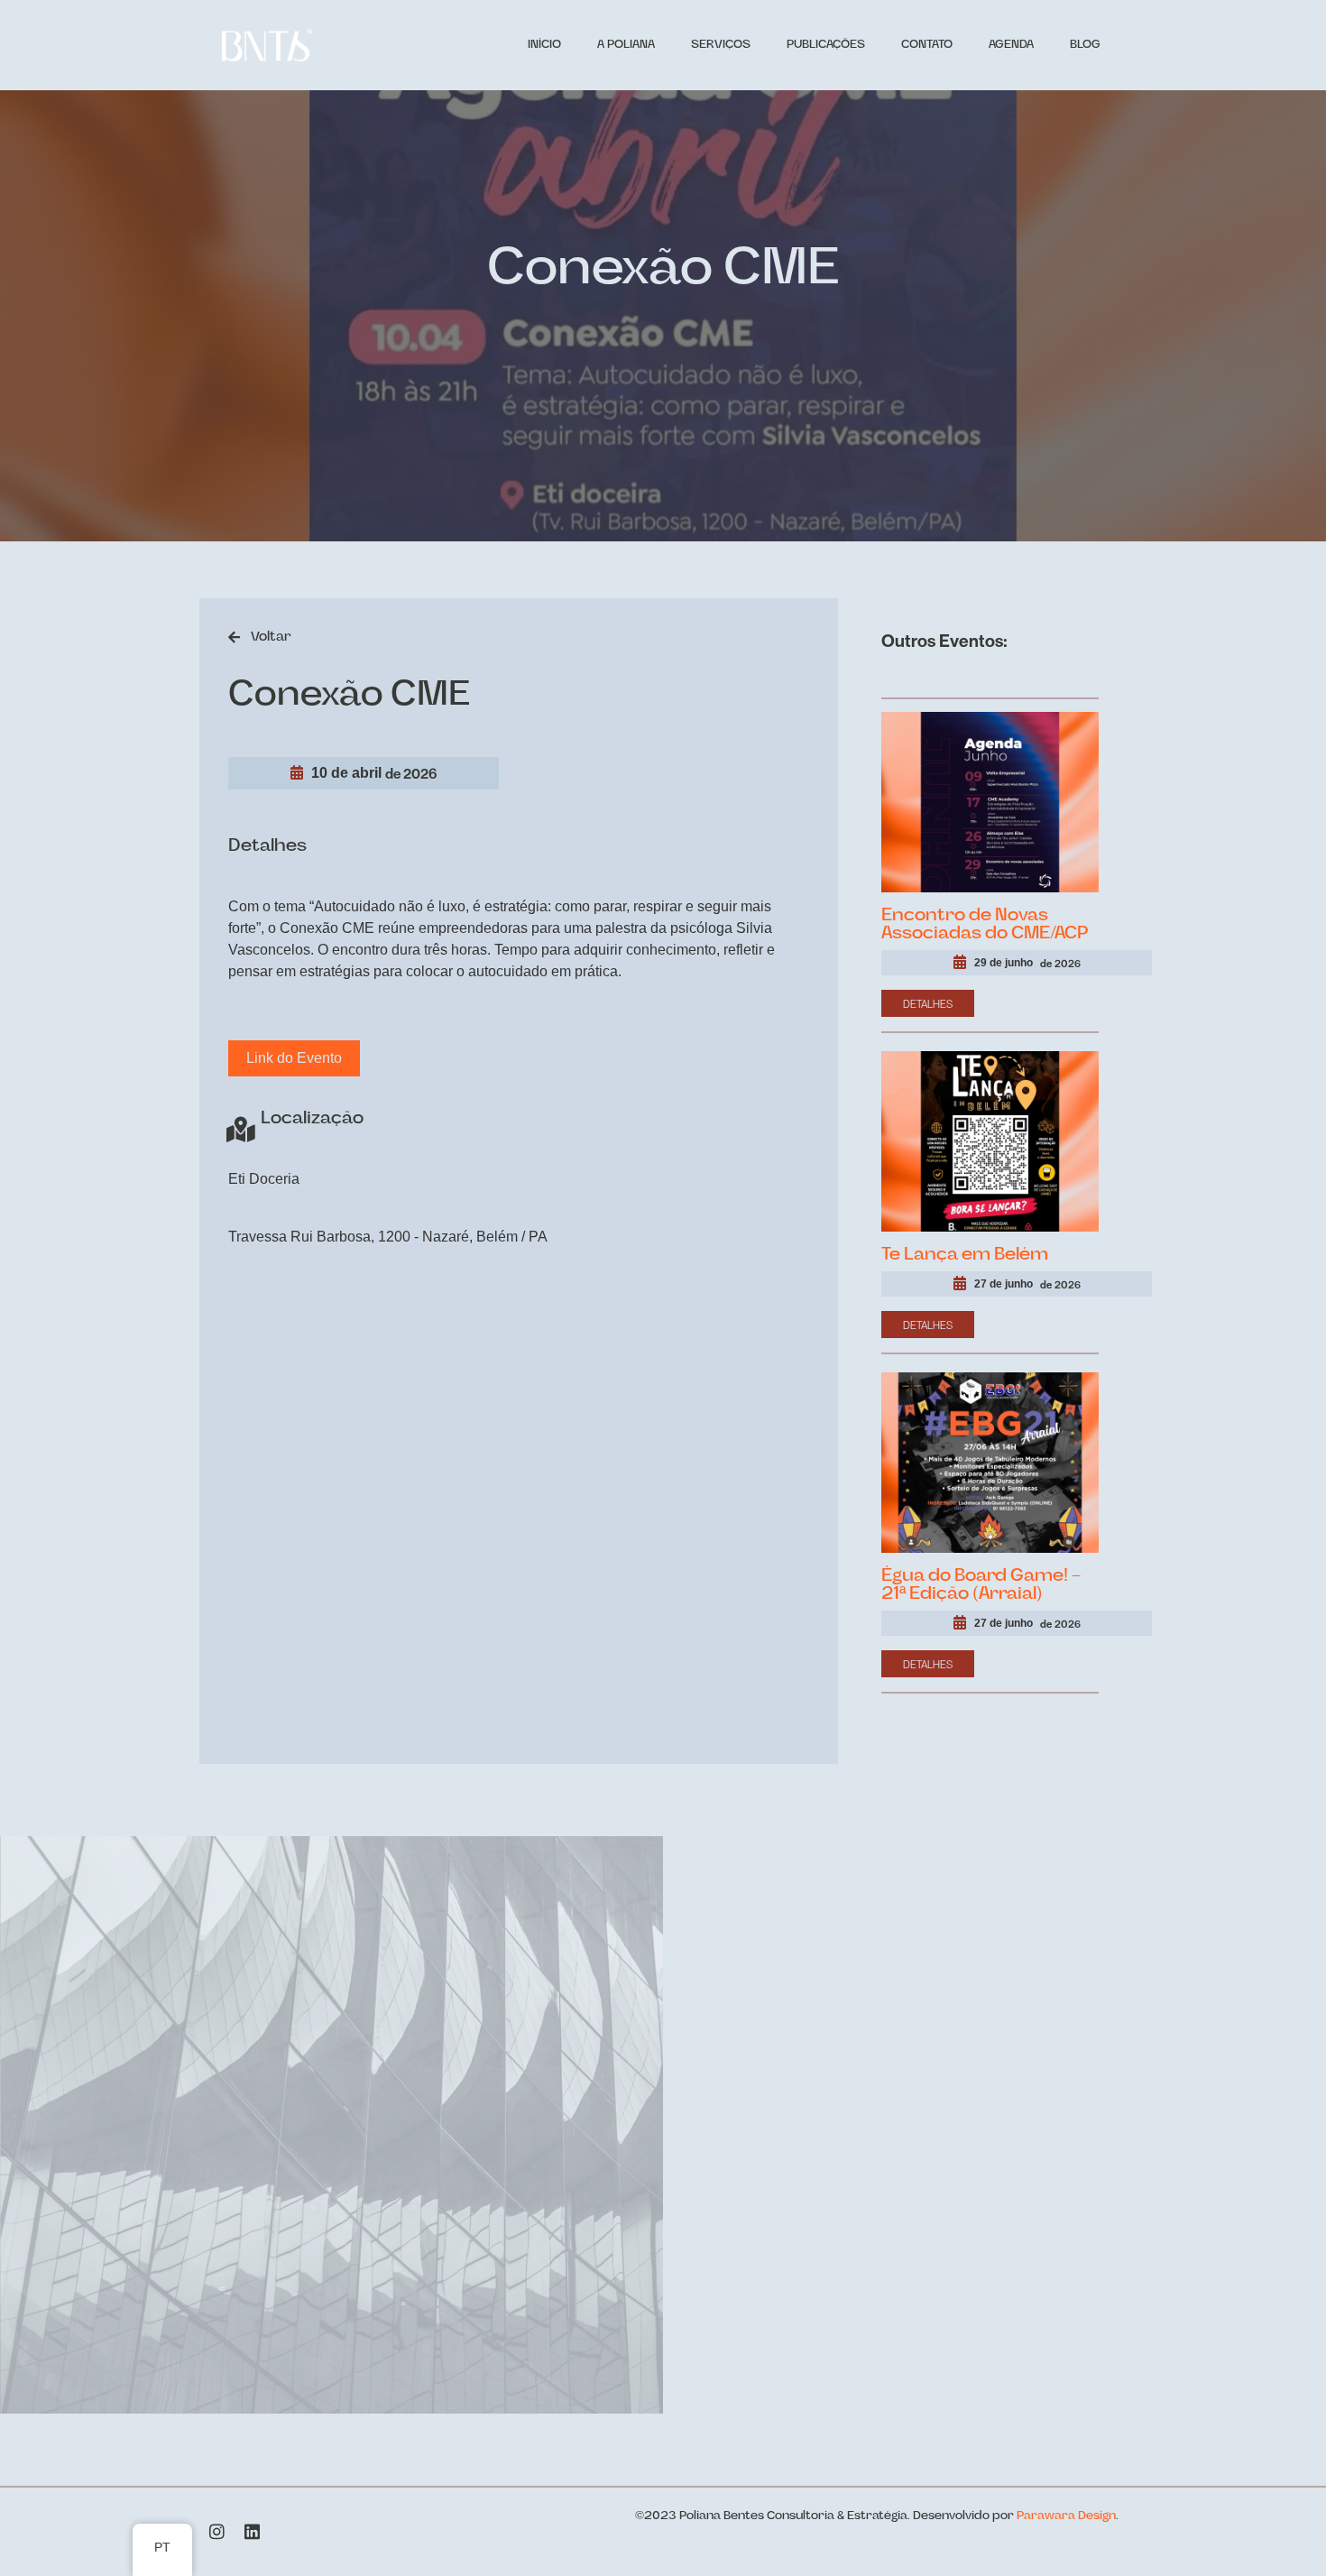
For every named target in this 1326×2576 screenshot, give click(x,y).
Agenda (1011, 45)
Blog (1085, 45)
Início (544, 45)
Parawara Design (1066, 2516)
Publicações (826, 45)
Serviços (721, 45)
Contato (927, 45)
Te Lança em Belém (965, 1255)
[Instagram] (217, 2531)
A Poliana (626, 45)
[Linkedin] (252, 2531)
